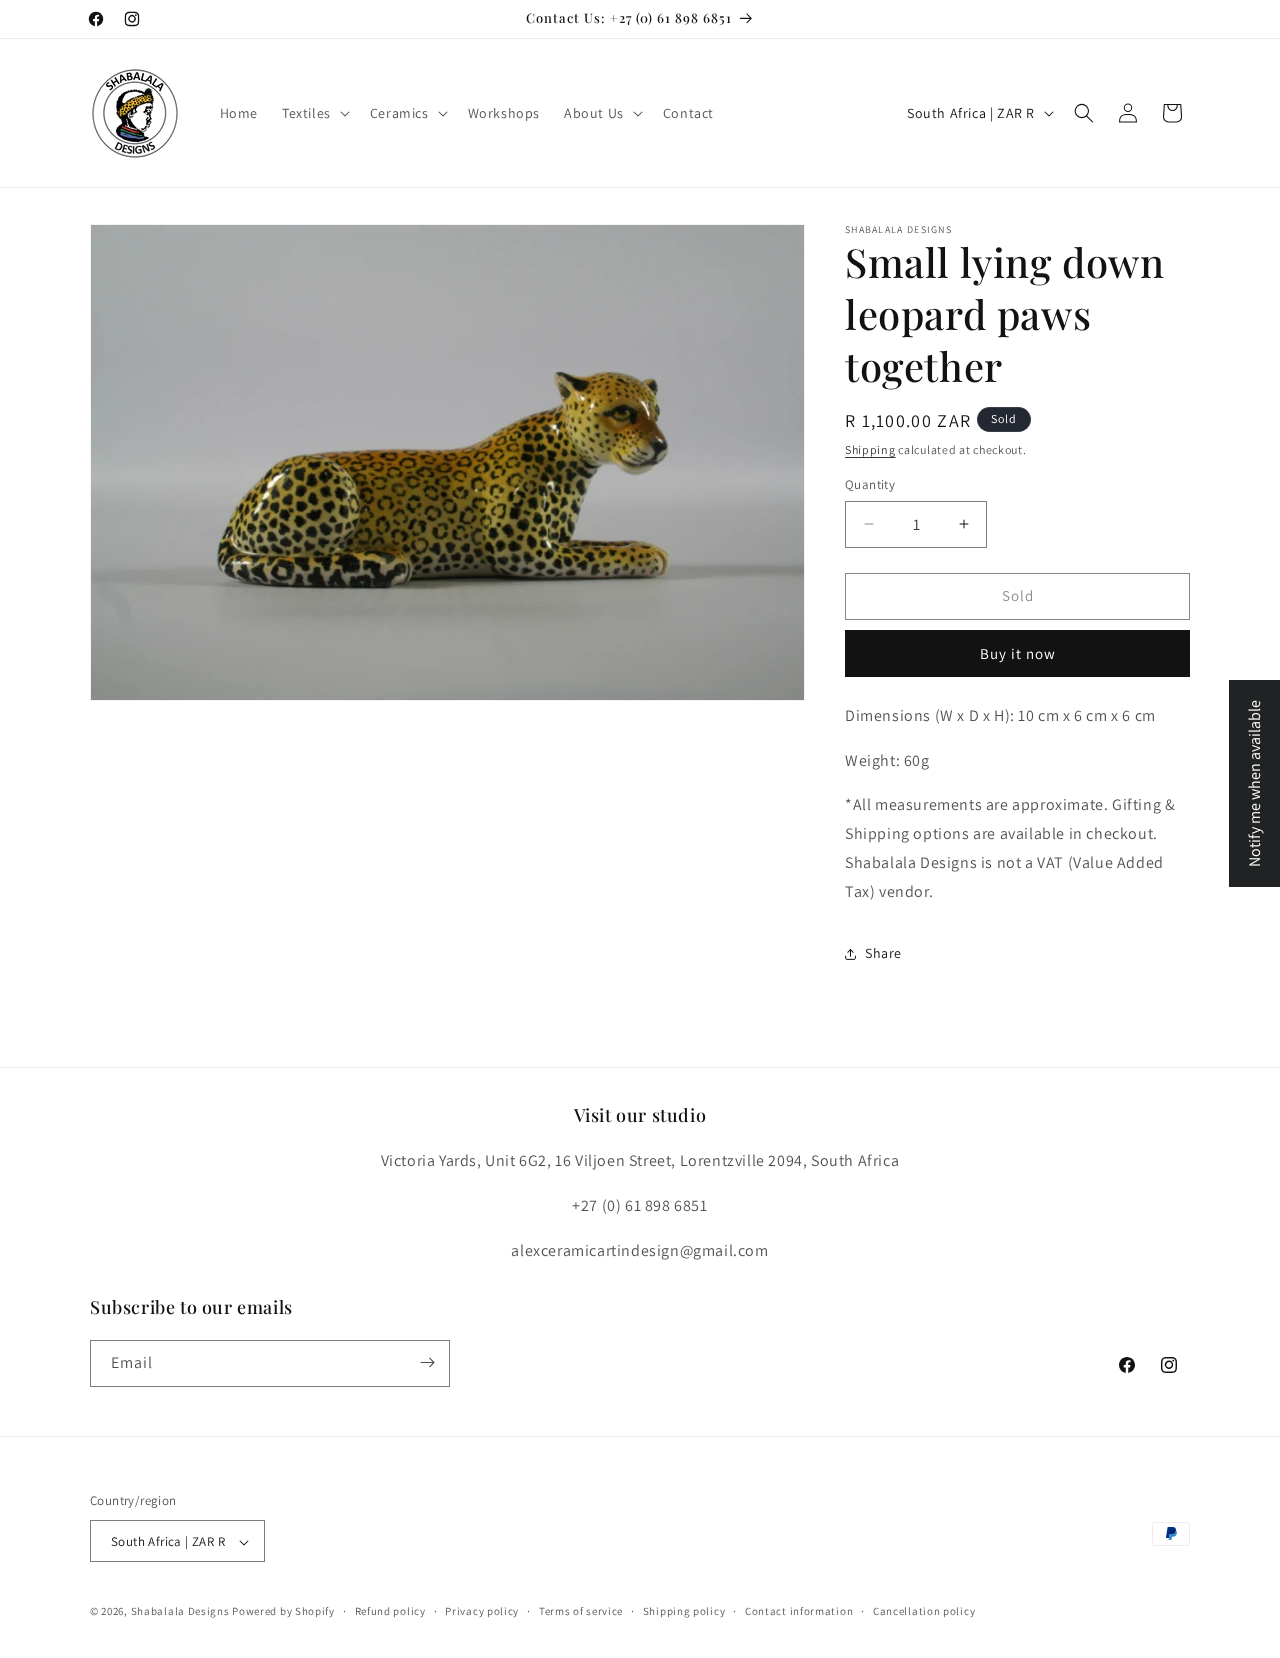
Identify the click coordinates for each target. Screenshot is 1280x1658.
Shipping (870, 449)
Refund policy (390, 1611)
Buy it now (1018, 653)
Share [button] (883, 953)
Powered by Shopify (283, 1612)
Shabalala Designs (180, 1612)
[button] (314, 113)
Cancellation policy (924, 1611)
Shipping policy (684, 1611)
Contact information (799, 1611)
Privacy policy (482, 1611)
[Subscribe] (427, 1362)
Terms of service (581, 1611)
